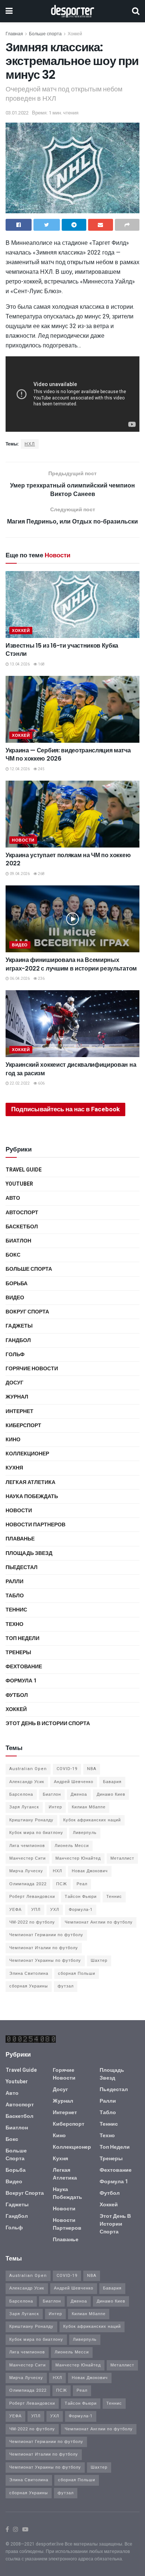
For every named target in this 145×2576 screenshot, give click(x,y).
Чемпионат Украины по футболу (45, 1961)
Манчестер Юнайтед (78, 1858)
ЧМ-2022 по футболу (32, 1922)
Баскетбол (22, 1227)
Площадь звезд (29, 1553)
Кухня (14, 1468)
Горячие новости (32, 1369)
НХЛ (30, 444)
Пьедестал (22, 1567)
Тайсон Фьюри (81, 1897)
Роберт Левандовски (32, 1897)
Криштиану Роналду (31, 1820)
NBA (92, 1769)
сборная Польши (77, 1974)
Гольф (15, 1355)
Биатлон (18, 1241)
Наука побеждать (32, 1496)
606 (41, 1083)
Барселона (21, 1794)
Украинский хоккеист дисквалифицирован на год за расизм (71, 1069)
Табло (15, 1596)
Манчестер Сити (28, 1858)
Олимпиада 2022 (28, 1884)
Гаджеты (19, 1326)
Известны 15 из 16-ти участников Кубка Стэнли (62, 650)
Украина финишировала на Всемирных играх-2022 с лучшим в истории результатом (71, 964)
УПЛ (36, 1910)
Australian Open (28, 1769)
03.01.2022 (17, 113)
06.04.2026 (19, 979)
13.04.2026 (19, 664)
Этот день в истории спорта (48, 1723)
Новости (23, 840)
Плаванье (20, 1539)
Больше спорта (45, 34)
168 (41, 664)
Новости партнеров (36, 1525)
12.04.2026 (19, 769)
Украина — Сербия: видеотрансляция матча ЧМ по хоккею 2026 (68, 754)
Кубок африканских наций (92, 1820)
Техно (14, 1624)
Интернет (20, 1411)
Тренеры (18, 1652)
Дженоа (79, 1794)
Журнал (17, 1397)
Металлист (122, 1858)
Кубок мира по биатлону (36, 1833)
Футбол (17, 1695)
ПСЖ (62, 1884)
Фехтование (24, 1667)
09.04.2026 (19, 874)
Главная (14, 34)
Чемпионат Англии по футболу (99, 1922)
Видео (20, 945)
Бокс (13, 1255)
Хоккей (75, 34)
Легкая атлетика (30, 1482)
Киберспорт (23, 1425)
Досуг (14, 1383)
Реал (82, 1884)
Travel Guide (24, 1170)
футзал (66, 1986)
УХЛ (55, 1910)
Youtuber (19, 1184)
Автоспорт (22, 1213)
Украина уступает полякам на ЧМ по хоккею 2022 (68, 859)
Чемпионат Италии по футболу (44, 1948)
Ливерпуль (85, 1833)
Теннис (16, 1610)
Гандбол (18, 1340)
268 (41, 874)
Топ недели (22, 1638)
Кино (13, 1440)
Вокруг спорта (27, 1312)
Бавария (112, 1782)
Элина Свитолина (29, 1974)
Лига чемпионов (27, 1846)
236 (41, 979)
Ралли (14, 1582)
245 (41, 769)
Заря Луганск (24, 1807)
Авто (13, 1198)
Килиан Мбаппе (89, 1807)
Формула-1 (81, 1910)
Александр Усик (27, 1782)
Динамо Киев (111, 1794)
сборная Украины (29, 1986)
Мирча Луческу (26, 1871)
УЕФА (15, 1910)
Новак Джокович (90, 1871)
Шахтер (99, 1961)
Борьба (17, 1284)
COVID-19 (67, 1769)
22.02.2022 (19, 1083)
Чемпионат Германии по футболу (46, 1935)
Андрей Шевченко (74, 1782)
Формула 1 (21, 1681)
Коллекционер (27, 1454)
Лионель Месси (72, 1846)
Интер (55, 1807)
